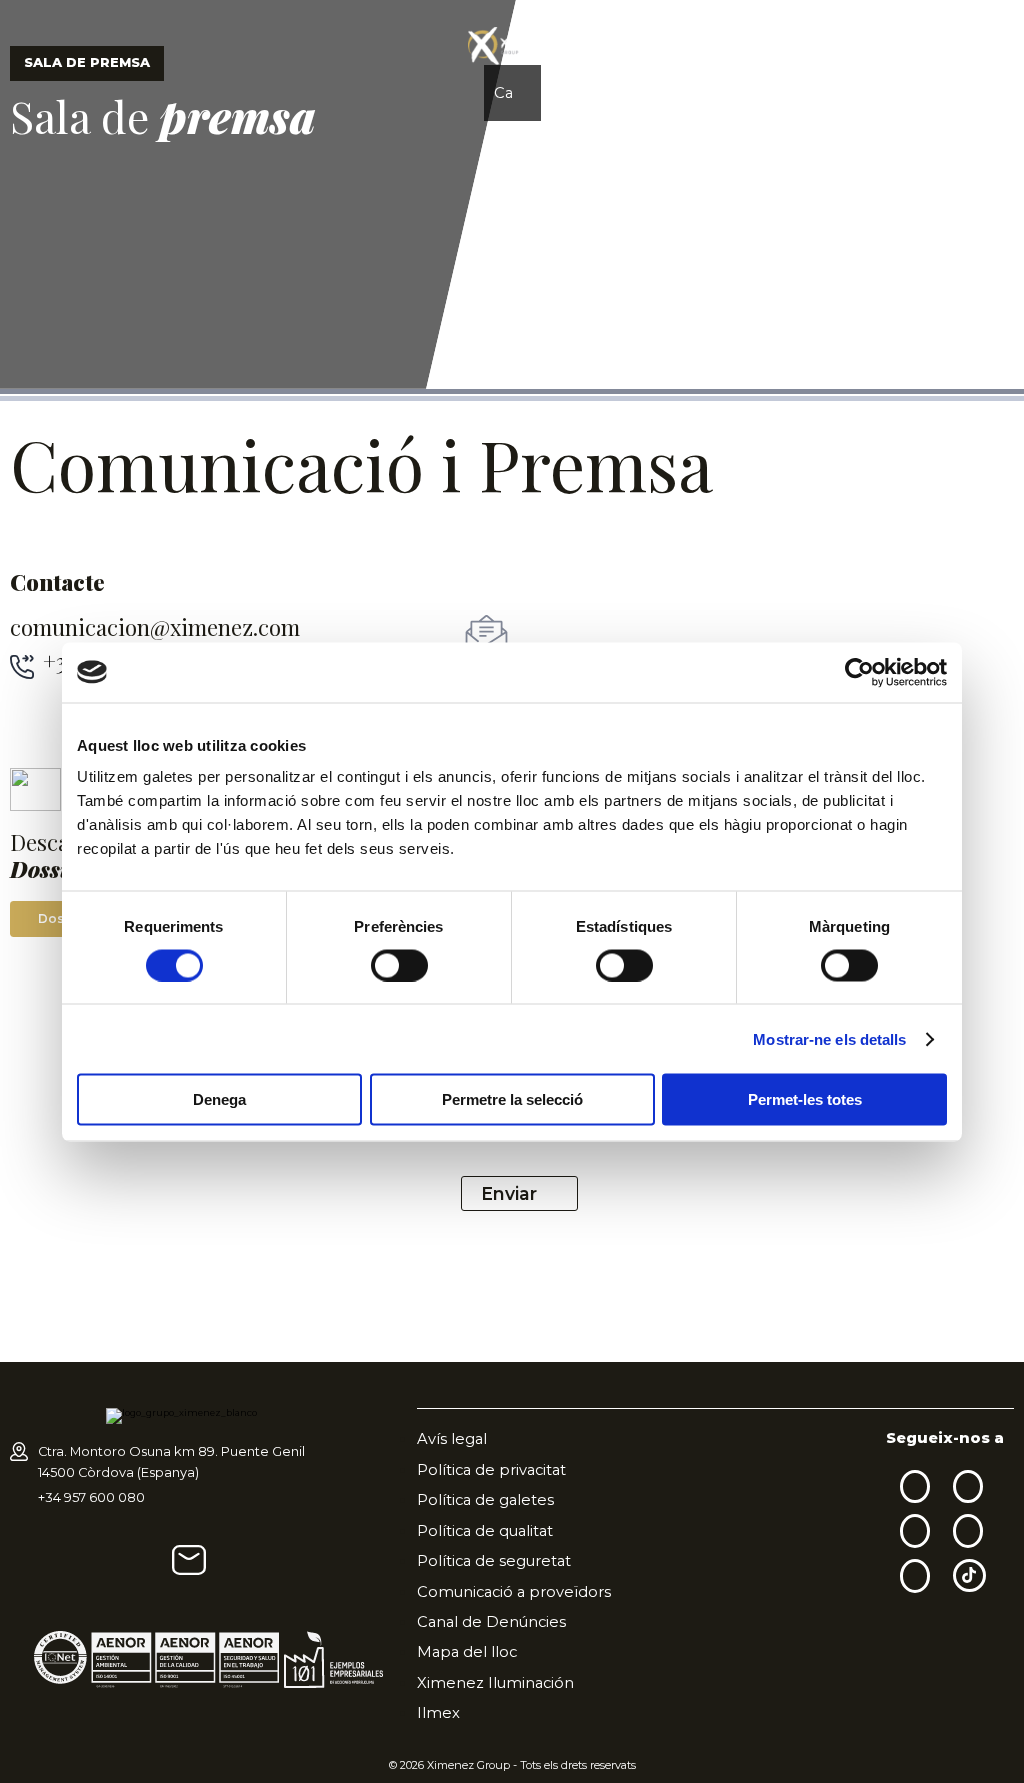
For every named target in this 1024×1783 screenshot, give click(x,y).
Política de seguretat (494, 1561)
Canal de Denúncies (491, 1622)
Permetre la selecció (512, 1099)
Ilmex (438, 1713)
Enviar (509, 1193)
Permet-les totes (805, 1099)
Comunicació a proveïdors (514, 1592)
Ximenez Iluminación (495, 1683)
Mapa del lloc (467, 1652)
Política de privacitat (491, 1470)
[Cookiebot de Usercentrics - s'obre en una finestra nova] (859, 672)
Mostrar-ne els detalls (829, 1038)
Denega (219, 1099)
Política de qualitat (485, 1531)
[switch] (399, 965)
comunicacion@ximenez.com (155, 627)
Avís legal (452, 1439)
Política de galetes (485, 1500)
